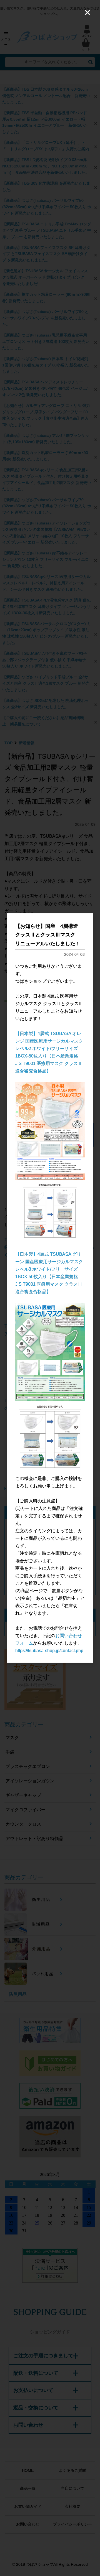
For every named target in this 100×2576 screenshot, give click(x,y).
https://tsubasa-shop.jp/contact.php (49, 1651)
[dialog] (50, 1288)
